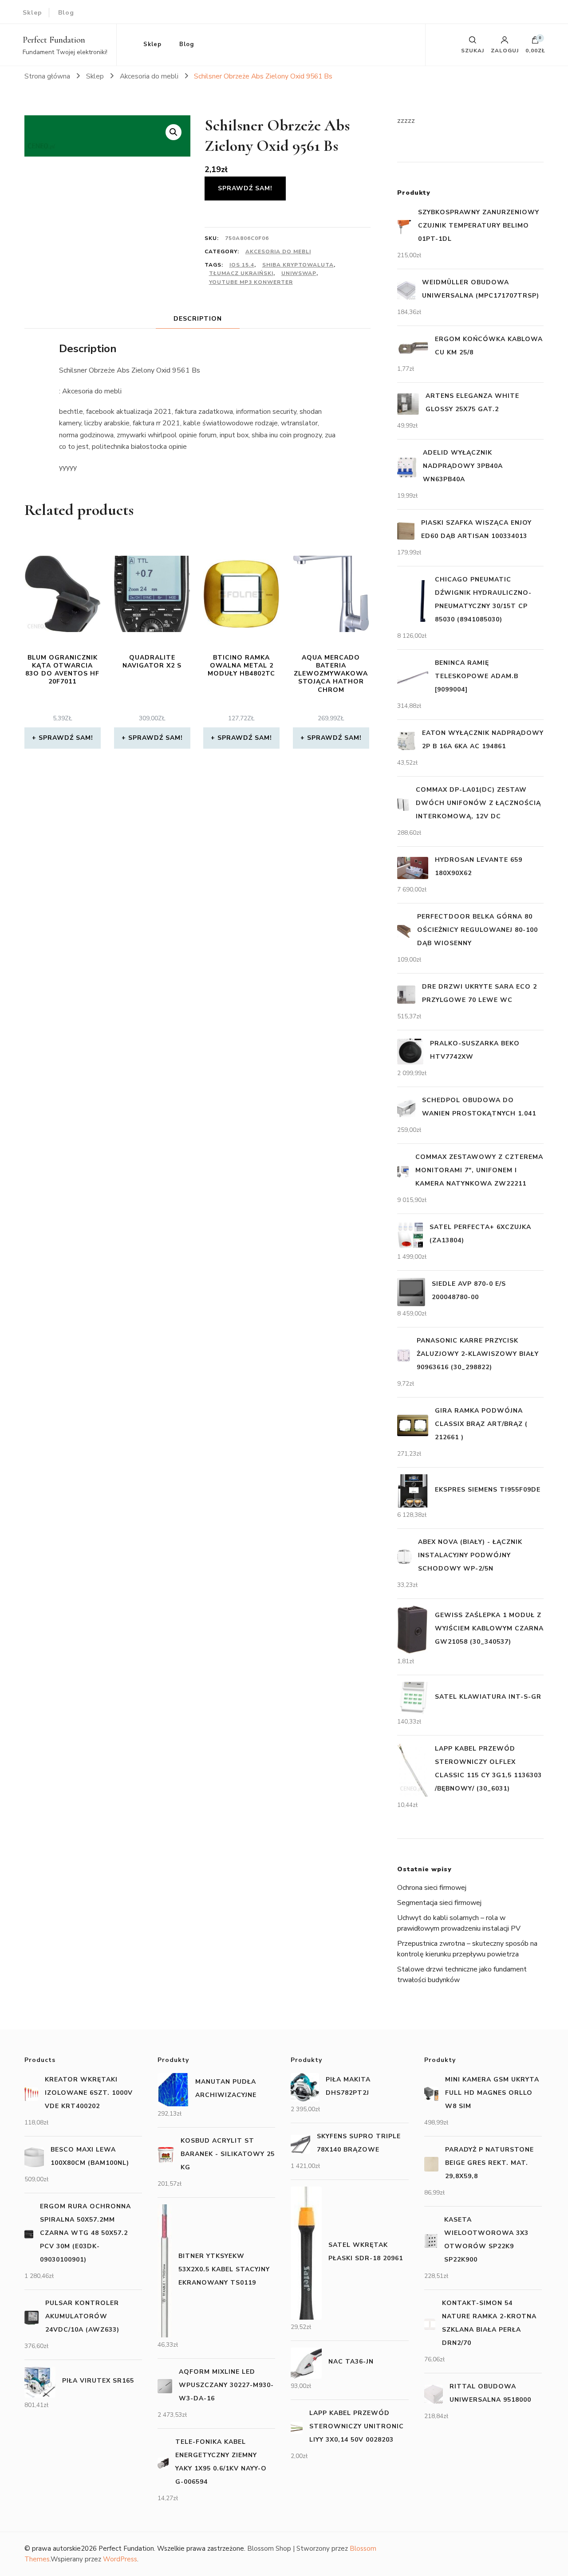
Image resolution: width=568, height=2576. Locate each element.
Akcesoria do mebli (278, 251)
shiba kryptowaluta (298, 265)
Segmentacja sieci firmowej (439, 1903)
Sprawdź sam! (245, 188)
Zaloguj (505, 50)
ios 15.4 (242, 265)
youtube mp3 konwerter (251, 282)
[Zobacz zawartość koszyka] (535, 42)
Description (198, 319)
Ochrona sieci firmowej (432, 1888)
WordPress (120, 2559)
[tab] (198, 319)
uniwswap (299, 273)
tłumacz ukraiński (241, 273)
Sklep (32, 13)
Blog (66, 13)
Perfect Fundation (54, 40)
